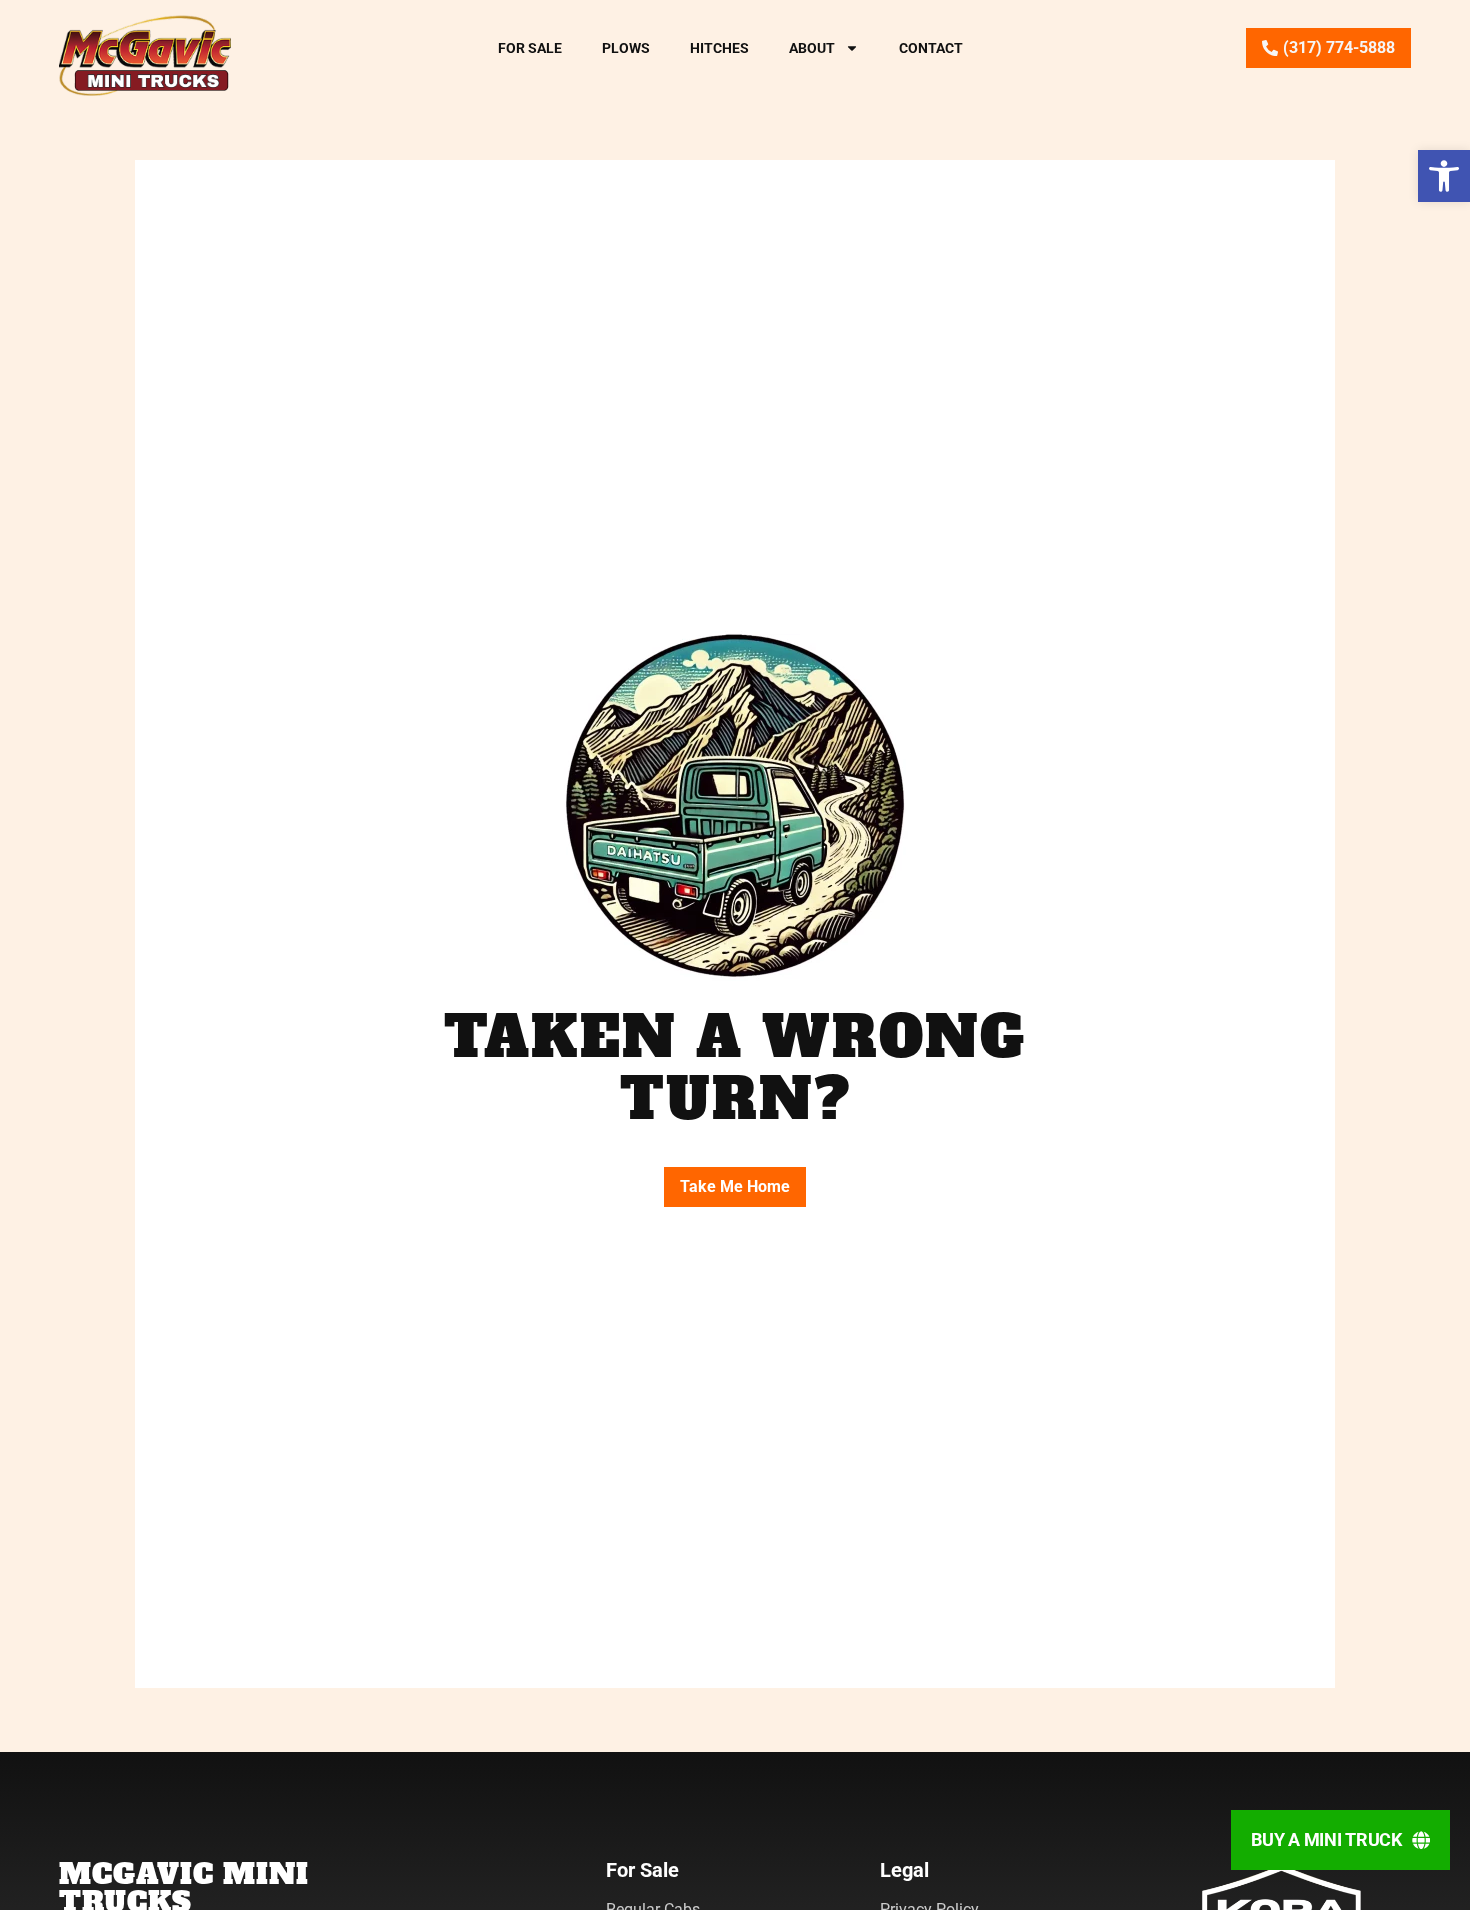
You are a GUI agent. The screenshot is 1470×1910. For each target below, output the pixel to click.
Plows (626, 48)
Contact (931, 48)
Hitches (719, 48)
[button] (1444, 176)
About (812, 48)
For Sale (530, 48)
